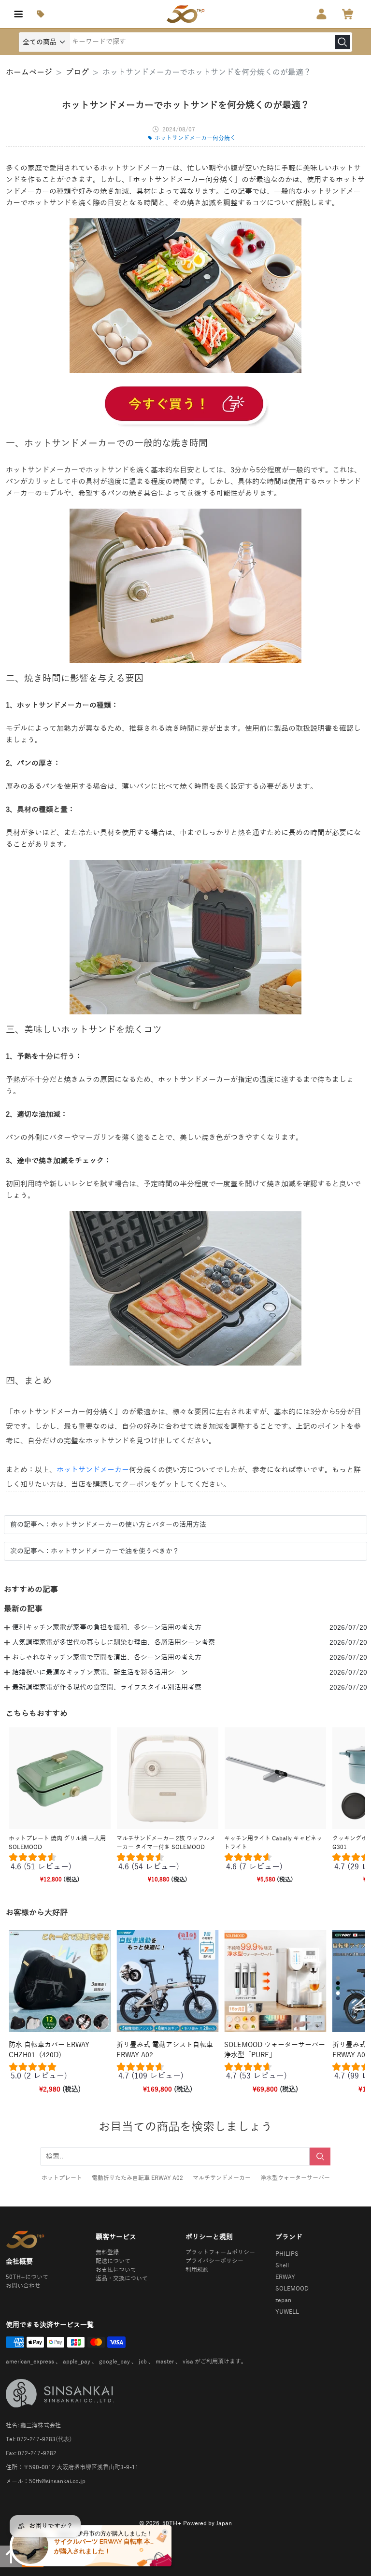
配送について (113, 2261)
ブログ (77, 72)
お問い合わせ (23, 2286)
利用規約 (197, 2270)
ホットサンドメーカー (93, 1470)
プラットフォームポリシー (220, 2252)
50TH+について (27, 2277)
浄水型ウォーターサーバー (295, 2178)
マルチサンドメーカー (222, 2178)
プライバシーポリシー (214, 2261)
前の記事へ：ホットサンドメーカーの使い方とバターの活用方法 (108, 1525)
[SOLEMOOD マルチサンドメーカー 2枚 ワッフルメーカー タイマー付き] (185, 405)
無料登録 (107, 2252)
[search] (342, 42)
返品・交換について (122, 2278)
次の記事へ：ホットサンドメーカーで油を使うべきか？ (95, 1551)
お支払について (116, 2270)
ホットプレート (62, 2178)
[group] (60, 1864)
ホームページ (29, 72)
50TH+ (172, 2523)
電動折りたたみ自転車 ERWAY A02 (137, 2178)
